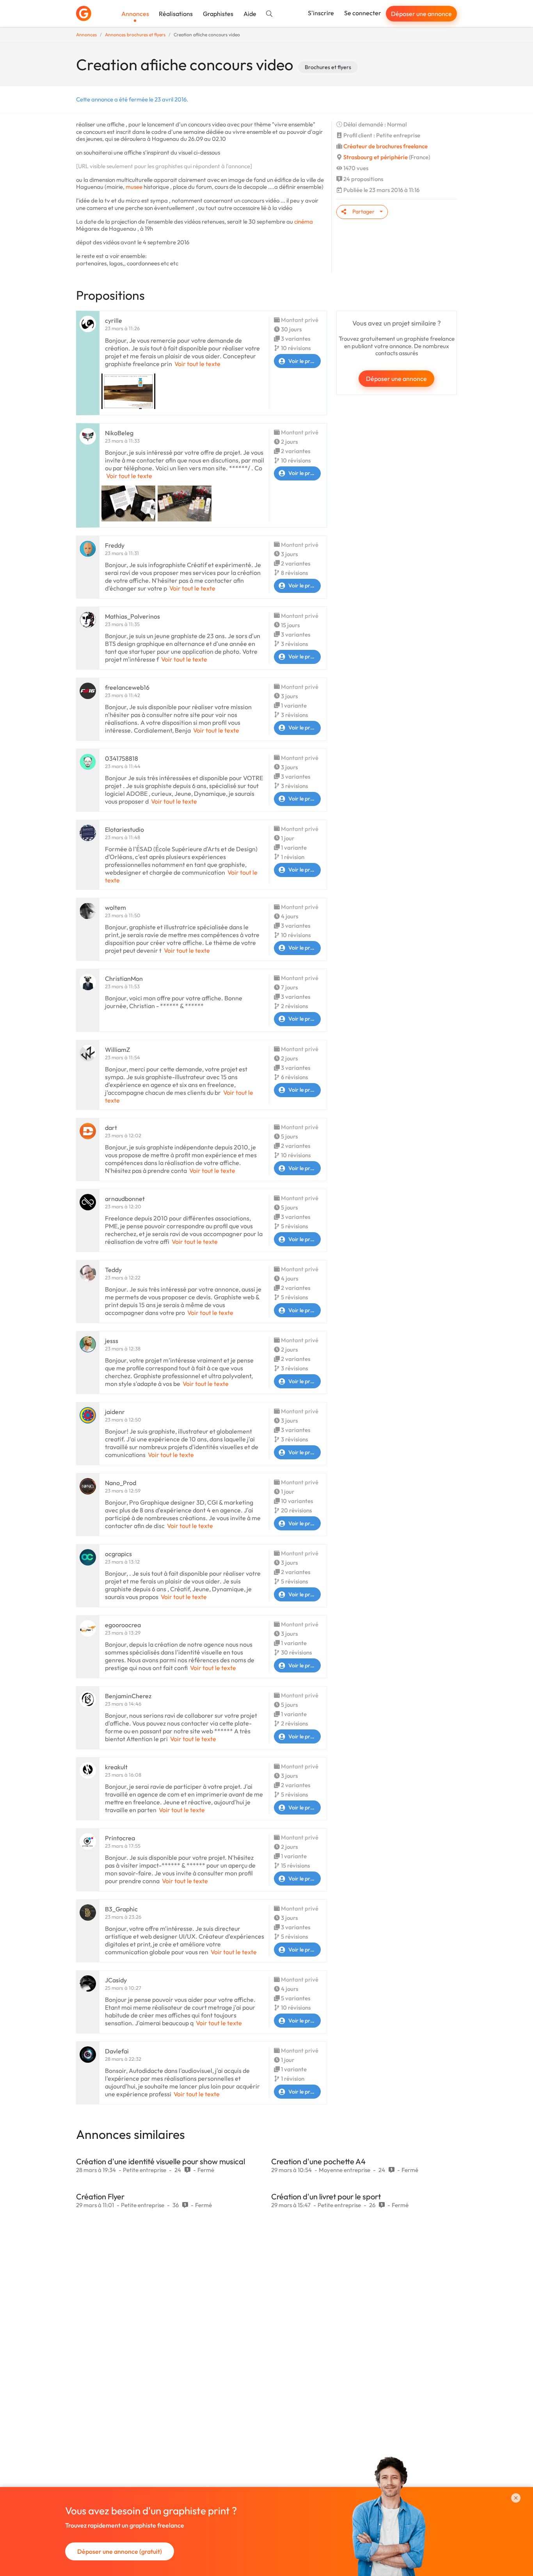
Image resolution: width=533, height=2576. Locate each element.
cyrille (114, 320)
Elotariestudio (124, 829)
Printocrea (120, 1838)
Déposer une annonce (421, 14)
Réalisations (176, 14)
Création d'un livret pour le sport (326, 2196)
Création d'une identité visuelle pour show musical (161, 2161)
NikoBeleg (119, 433)
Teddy (113, 1270)
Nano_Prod (121, 1483)
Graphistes (218, 14)
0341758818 (122, 758)
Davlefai (117, 2051)
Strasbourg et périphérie (376, 157)
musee (134, 187)
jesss (112, 1341)
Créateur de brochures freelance (386, 146)
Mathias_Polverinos (132, 616)
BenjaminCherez (128, 1696)
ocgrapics (118, 1554)
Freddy (115, 545)
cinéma (304, 221)
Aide (250, 14)
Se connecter (363, 13)
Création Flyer (100, 2196)
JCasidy (116, 1980)
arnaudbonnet (125, 1199)
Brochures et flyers (328, 67)
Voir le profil (303, 361)
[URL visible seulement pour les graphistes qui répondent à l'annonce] (164, 166)
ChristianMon (124, 978)
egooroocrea (123, 1625)
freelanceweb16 (127, 687)
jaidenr (115, 1412)
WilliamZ (117, 1050)
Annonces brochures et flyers (135, 35)
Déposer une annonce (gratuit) (120, 2551)
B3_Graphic (121, 1909)
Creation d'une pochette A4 (318, 2161)
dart (111, 1128)
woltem (115, 907)
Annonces (135, 14)
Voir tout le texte (197, 364)
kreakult (116, 1767)
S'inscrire (321, 13)
